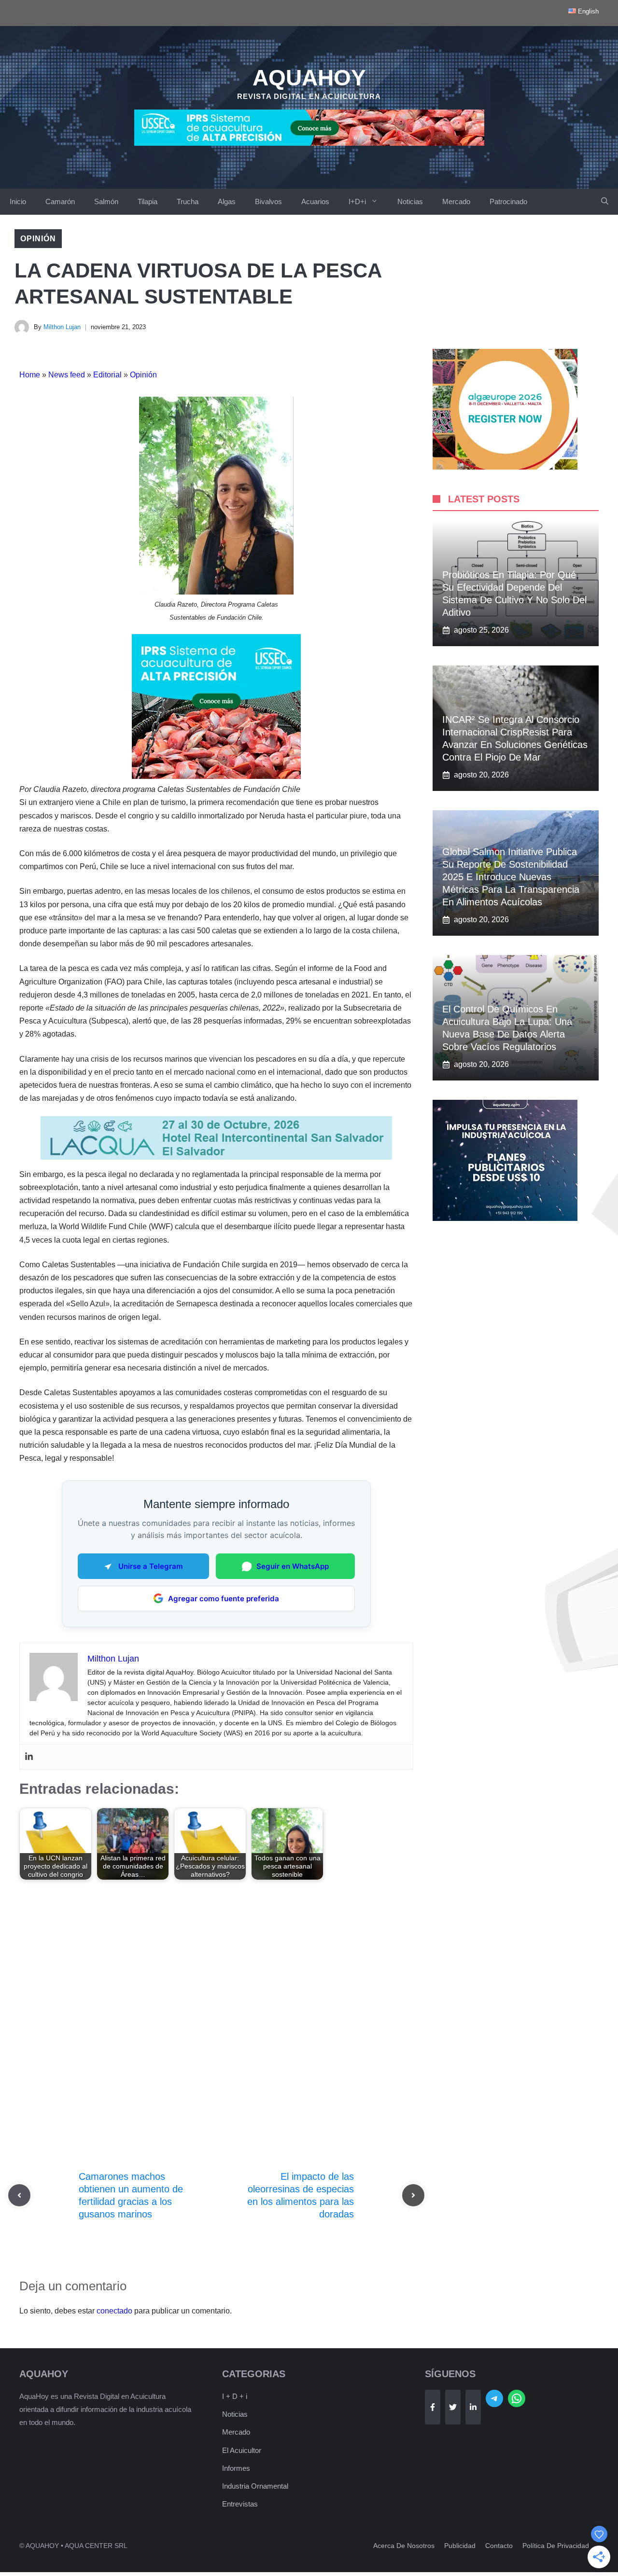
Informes (236, 2468)
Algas (227, 201)
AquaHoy (309, 78)
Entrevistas (240, 2504)
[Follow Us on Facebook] (433, 2407)
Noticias (410, 201)
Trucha (188, 201)
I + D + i (235, 2396)
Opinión (38, 239)
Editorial (107, 375)
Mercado (456, 201)
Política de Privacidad (556, 2546)
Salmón (106, 201)
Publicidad (460, 2546)
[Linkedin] (29, 1757)
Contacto (499, 2546)
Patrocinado (508, 201)
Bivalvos (268, 201)
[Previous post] (19, 2195)
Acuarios (315, 201)
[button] (605, 202)
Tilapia (147, 201)
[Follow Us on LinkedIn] (473, 2407)
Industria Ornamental (255, 2486)
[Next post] (413, 2195)
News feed (67, 375)
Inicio (18, 201)
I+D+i (357, 201)
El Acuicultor (242, 2450)
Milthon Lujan (62, 327)
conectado (114, 2311)
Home (30, 375)
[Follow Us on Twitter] (453, 2407)
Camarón (60, 201)
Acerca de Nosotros (404, 2546)
